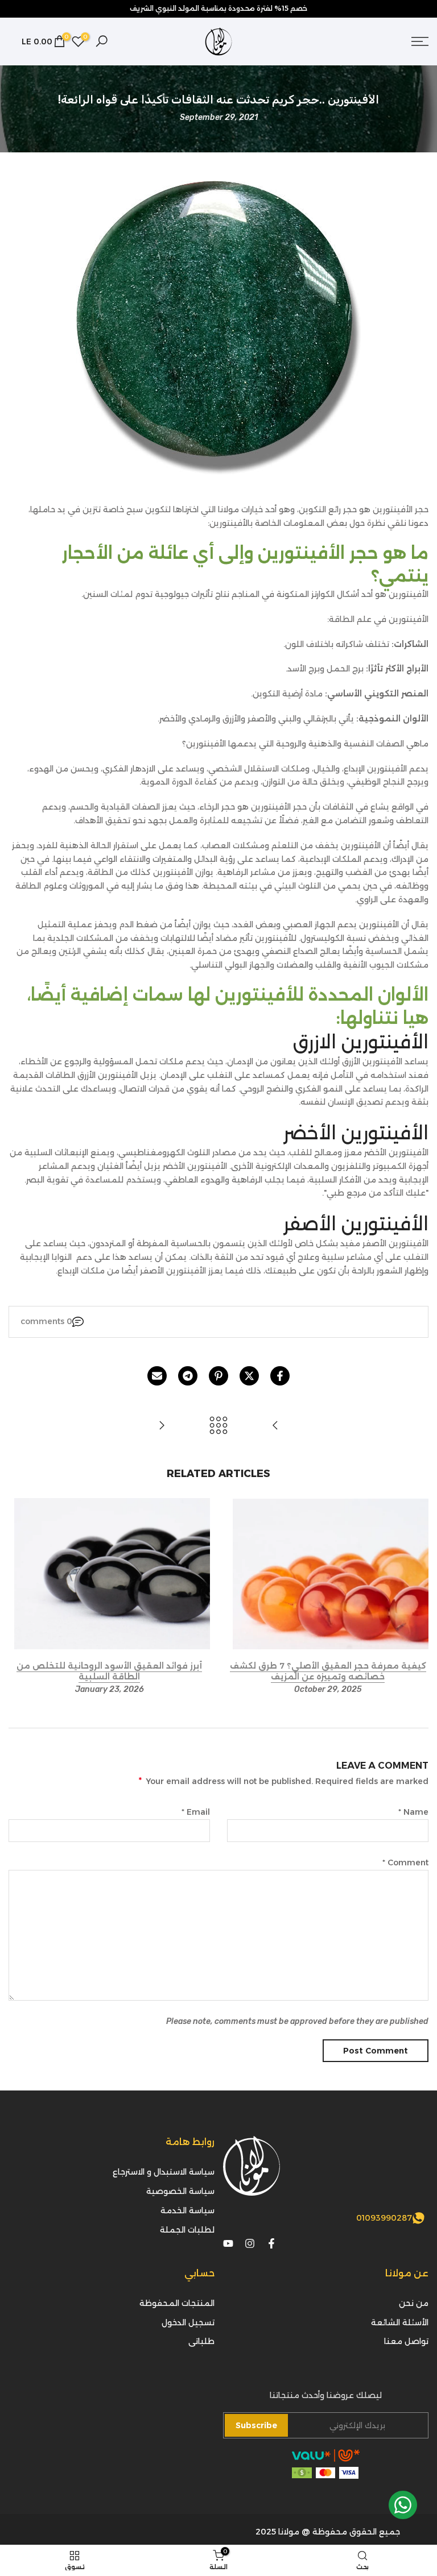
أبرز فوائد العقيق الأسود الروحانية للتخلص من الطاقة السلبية (109, 1671)
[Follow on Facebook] (271, 2243)
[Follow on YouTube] (228, 2243)
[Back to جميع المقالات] (218, 1426)
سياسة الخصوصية (180, 2191)
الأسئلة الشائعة (400, 2322)
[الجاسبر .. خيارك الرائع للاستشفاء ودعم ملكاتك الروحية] (275, 1426)
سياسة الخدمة (187, 2210)
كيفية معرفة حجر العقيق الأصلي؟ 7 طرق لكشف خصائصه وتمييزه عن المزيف (328, 1671)
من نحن (414, 2303)
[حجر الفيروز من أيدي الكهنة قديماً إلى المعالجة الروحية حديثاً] (162, 1426)
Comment (405, 1862)
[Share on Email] (157, 1376)
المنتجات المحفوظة (177, 2303)
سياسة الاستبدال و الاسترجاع (164, 2172)
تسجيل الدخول (188, 2322)
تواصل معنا (406, 2341)
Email (196, 1812)
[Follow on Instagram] (250, 2243)
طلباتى (201, 2341)
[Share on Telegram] (188, 1376)
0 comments (46, 1321)
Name (413, 1812)
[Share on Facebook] (280, 1376)
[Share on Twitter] (249, 1376)
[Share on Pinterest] (218, 1376)
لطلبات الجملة (187, 2230)
